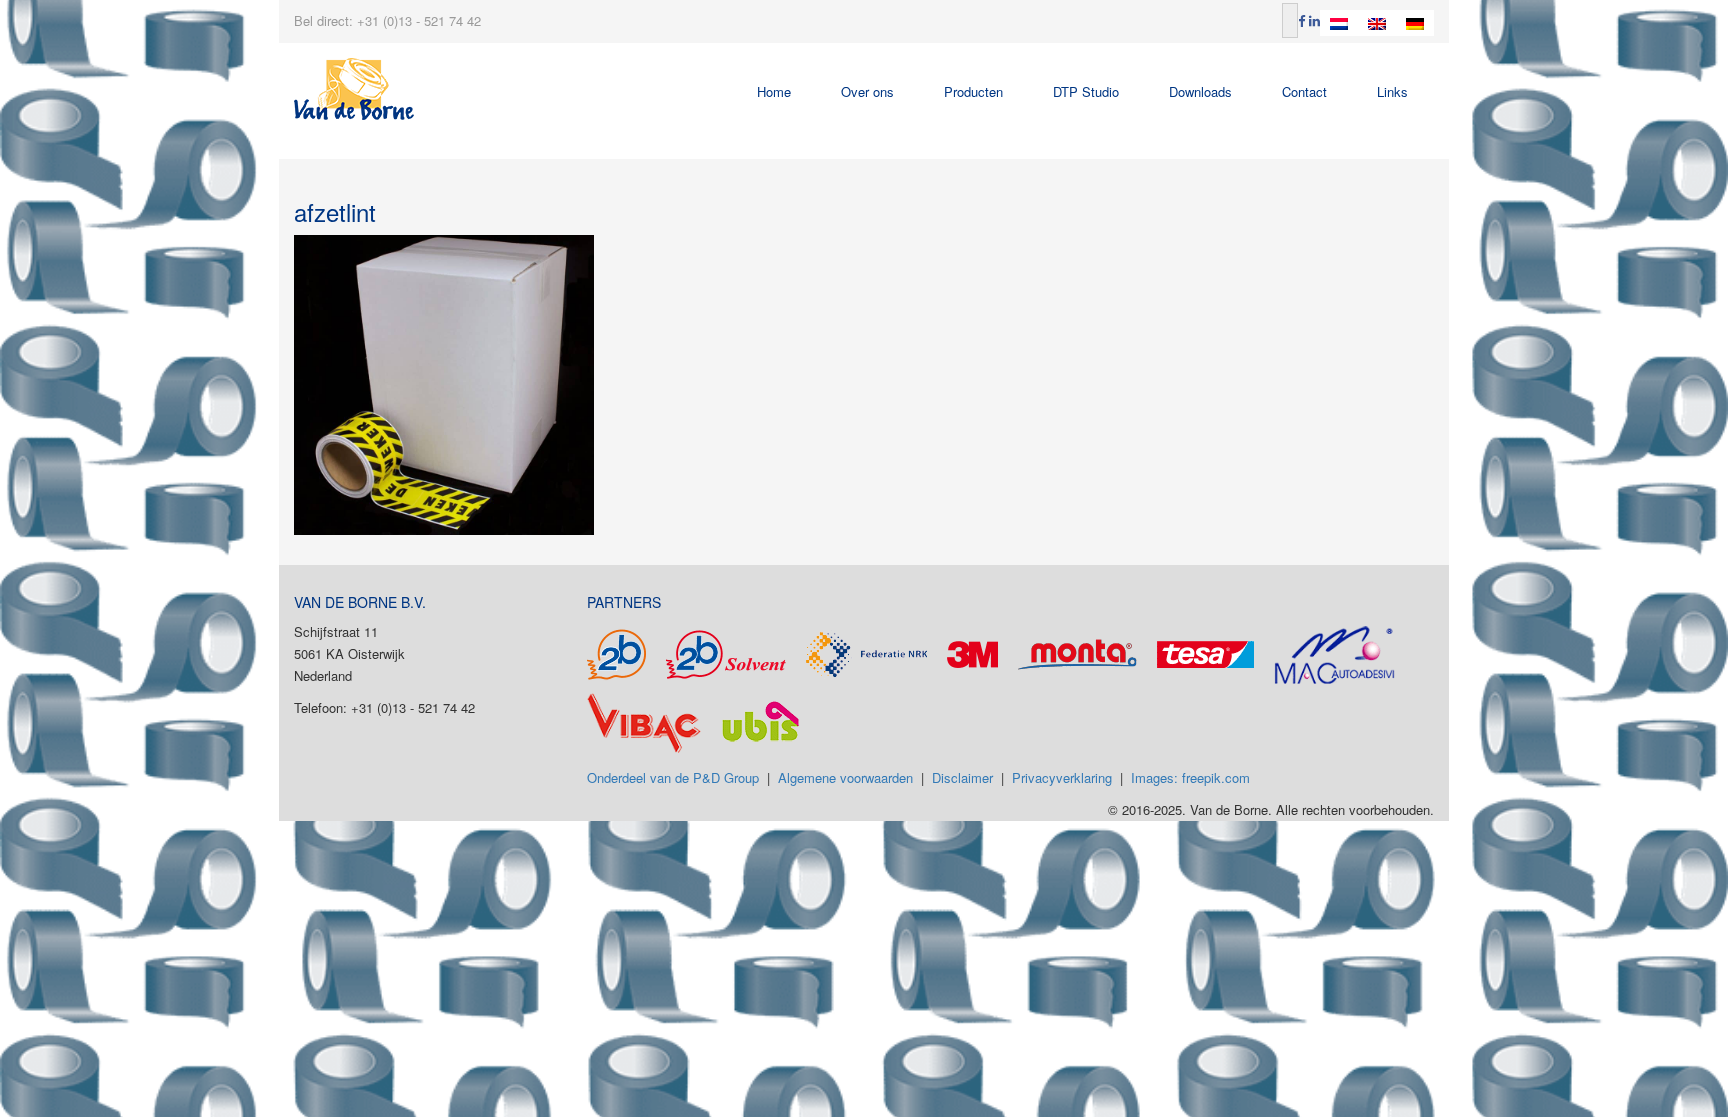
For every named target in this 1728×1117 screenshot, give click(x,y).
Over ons (867, 91)
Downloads (1200, 91)
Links (1392, 91)
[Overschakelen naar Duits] (1415, 23)
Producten (973, 91)
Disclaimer (962, 777)
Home (774, 91)
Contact (1304, 91)
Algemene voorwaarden (845, 777)
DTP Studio (1086, 91)
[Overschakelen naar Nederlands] (1339, 23)
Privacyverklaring (1062, 777)
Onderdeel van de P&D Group (673, 777)
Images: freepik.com (1190, 777)
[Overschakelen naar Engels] (1377, 23)
